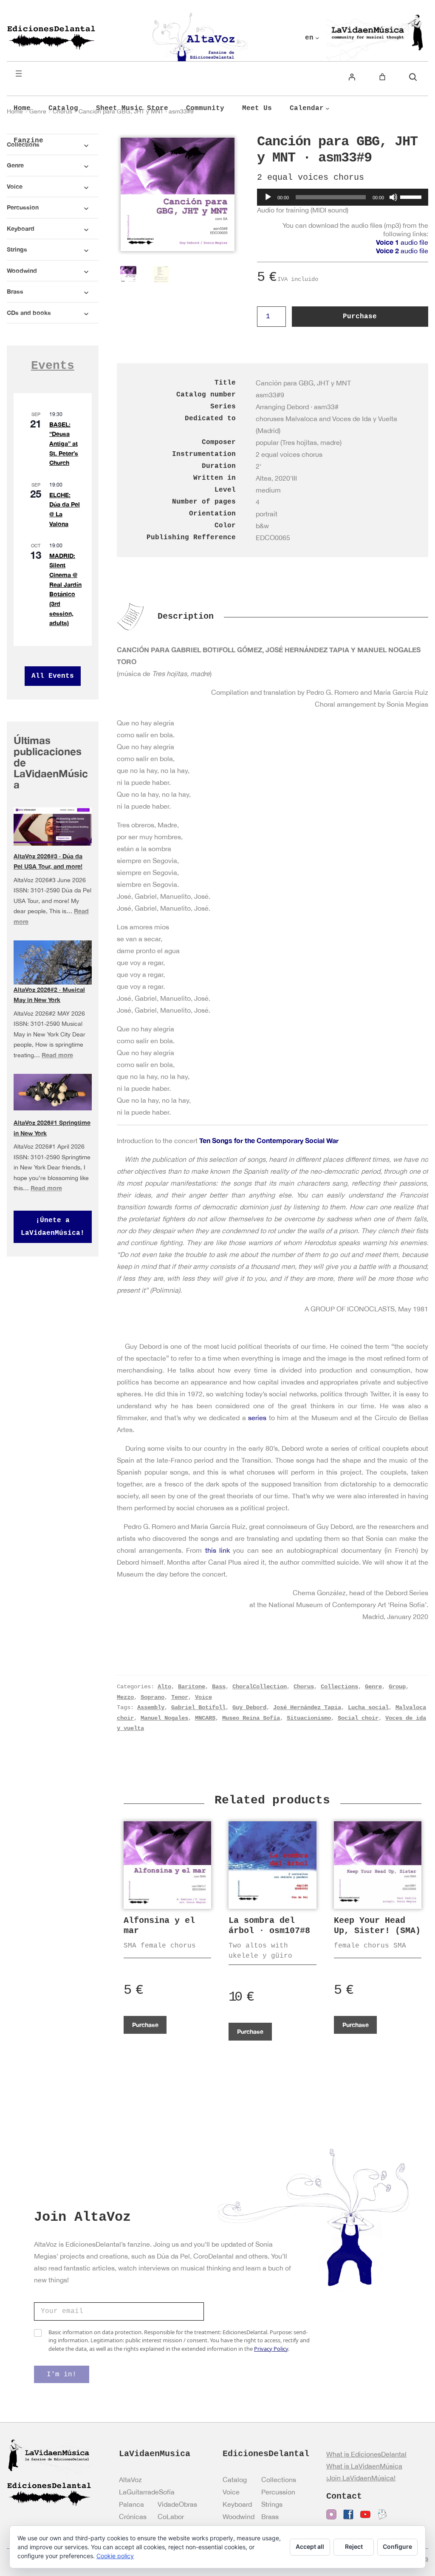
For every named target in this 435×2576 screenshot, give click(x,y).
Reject (354, 2546)
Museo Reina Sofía (251, 1718)
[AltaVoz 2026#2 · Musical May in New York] (53, 965)
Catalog (235, 2480)
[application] (343, 197)
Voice (203, 1697)
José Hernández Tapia (307, 1707)
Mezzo (125, 1697)
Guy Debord (249, 1707)
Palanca (131, 2504)
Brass (270, 2517)
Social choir (358, 1718)
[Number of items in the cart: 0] (382, 77)
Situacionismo (309, 1718)
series (257, 1418)
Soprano (153, 1697)
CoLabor (171, 2517)
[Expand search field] (413, 77)
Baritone (192, 1687)
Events (53, 366)
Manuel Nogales (164, 1718)
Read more (57, 1055)
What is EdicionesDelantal (366, 2454)
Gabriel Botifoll (198, 1707)
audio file (402, 242)
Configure (397, 2546)
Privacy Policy (271, 2349)
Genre (373, 1687)
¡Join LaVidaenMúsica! (361, 2478)
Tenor (180, 1697)
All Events (53, 676)
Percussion (278, 2492)
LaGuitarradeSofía (147, 2492)
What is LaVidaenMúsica (364, 2466)
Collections (339, 1687)
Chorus (304, 1687)
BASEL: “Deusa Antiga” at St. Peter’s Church (64, 444)
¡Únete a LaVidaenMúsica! (53, 1227)
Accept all (310, 2546)
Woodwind (239, 2517)
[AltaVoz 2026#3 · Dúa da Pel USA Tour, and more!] (53, 827)
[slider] (412, 196)
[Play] (268, 197)
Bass (219, 1687)
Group (397, 1687)
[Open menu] (19, 74)
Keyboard (237, 2504)
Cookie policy (115, 2556)
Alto (164, 1687)
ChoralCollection (260, 1687)
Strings (272, 2504)
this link (217, 1550)
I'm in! (62, 2375)
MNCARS (205, 1718)
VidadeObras (177, 2504)
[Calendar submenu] (328, 108)
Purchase (360, 317)
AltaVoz (130, 2480)
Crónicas (133, 2517)
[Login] (352, 77)
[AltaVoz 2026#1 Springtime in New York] (53, 1092)
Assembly (151, 1707)
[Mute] (393, 197)
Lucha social (368, 1707)
